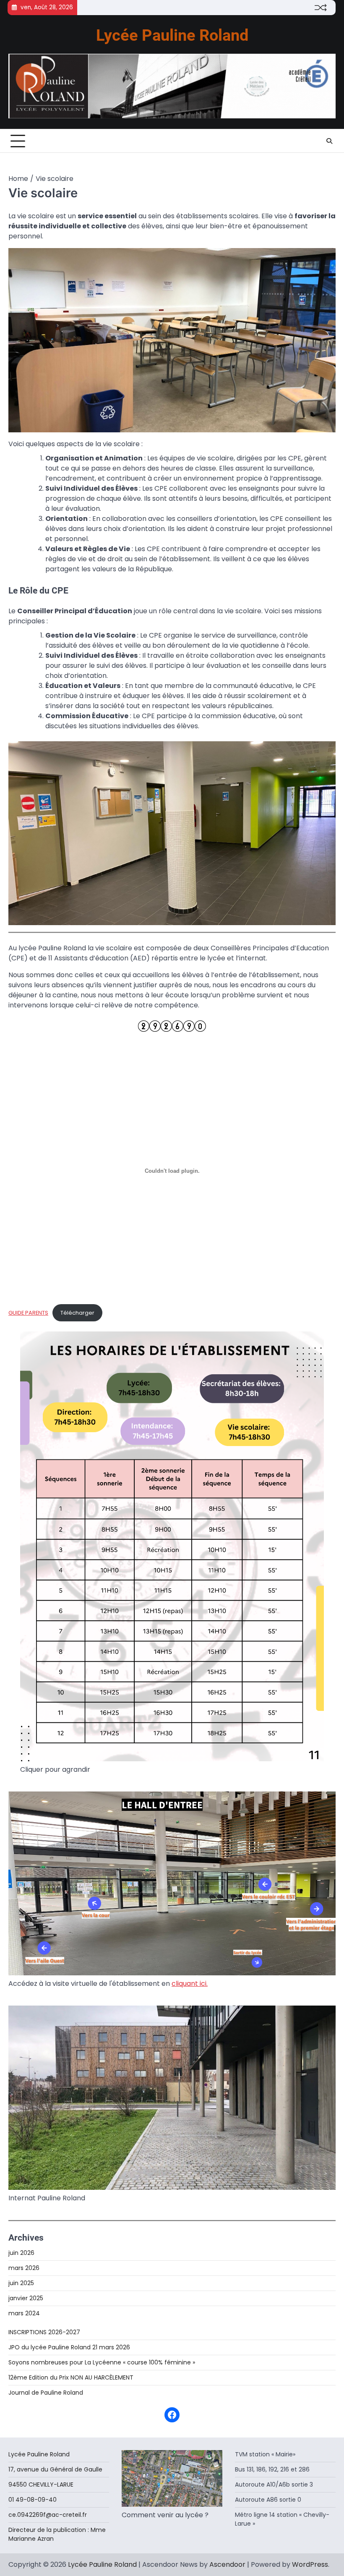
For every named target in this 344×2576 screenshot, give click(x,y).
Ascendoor (227, 2564)
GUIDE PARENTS (28, 1313)
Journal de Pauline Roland (46, 2393)
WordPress (310, 2564)
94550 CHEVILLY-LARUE (41, 2484)
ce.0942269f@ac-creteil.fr (48, 2515)
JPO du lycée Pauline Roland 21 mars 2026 (69, 2347)
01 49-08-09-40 (33, 2500)
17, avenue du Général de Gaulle (57, 2469)
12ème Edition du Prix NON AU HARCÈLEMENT (71, 2377)
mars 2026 (24, 2268)
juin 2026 (21, 2253)
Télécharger (77, 1313)
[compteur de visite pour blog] (172, 1029)
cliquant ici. (190, 1984)
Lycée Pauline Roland (172, 35)
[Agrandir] (325, 259)
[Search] (329, 141)
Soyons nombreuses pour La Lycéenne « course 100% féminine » (102, 2362)
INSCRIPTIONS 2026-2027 (44, 2332)
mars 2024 (24, 2313)
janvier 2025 (26, 2298)
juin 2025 (21, 2283)
